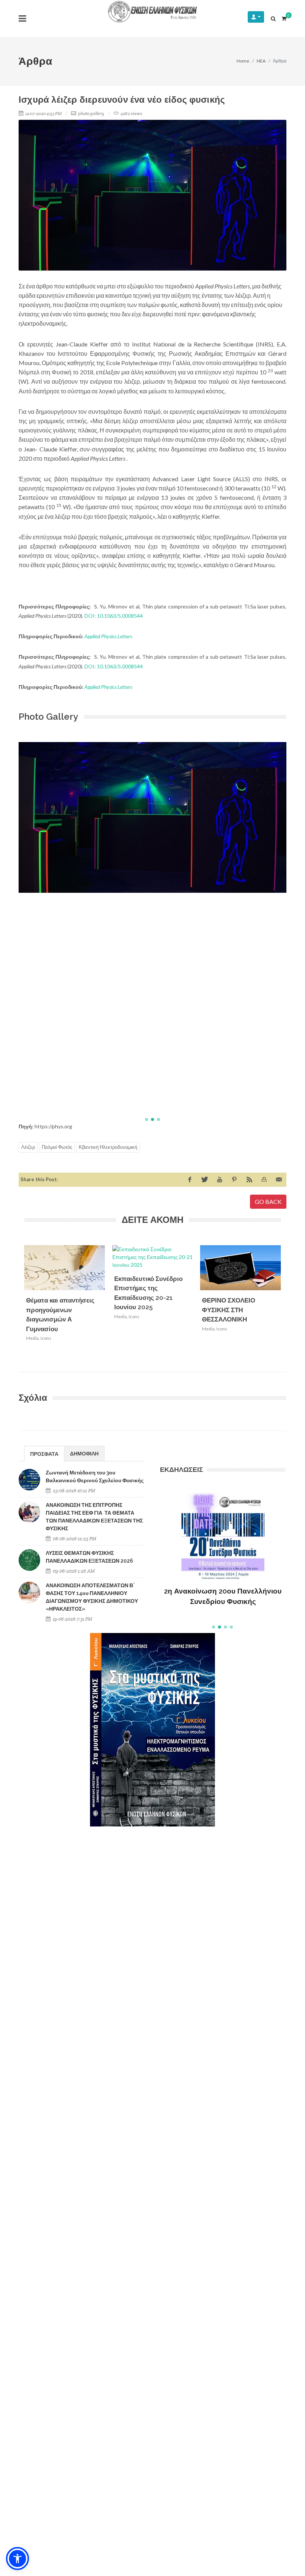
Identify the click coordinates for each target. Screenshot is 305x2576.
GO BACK (268, 1201)
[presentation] (288, 1304)
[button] (147, 1119)
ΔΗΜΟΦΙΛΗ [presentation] (84, 1453)
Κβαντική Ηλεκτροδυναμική (108, 1147)
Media (32, 1338)
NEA (261, 61)
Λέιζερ (28, 1147)
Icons (46, 1338)
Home (243, 61)
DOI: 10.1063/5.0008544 (114, 616)
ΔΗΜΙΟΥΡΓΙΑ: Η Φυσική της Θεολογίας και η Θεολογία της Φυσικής (223, 1585)
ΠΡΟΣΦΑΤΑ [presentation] (44, 1454)
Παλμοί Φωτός (57, 1147)
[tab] (44, 1453)
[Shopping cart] (284, 17)
